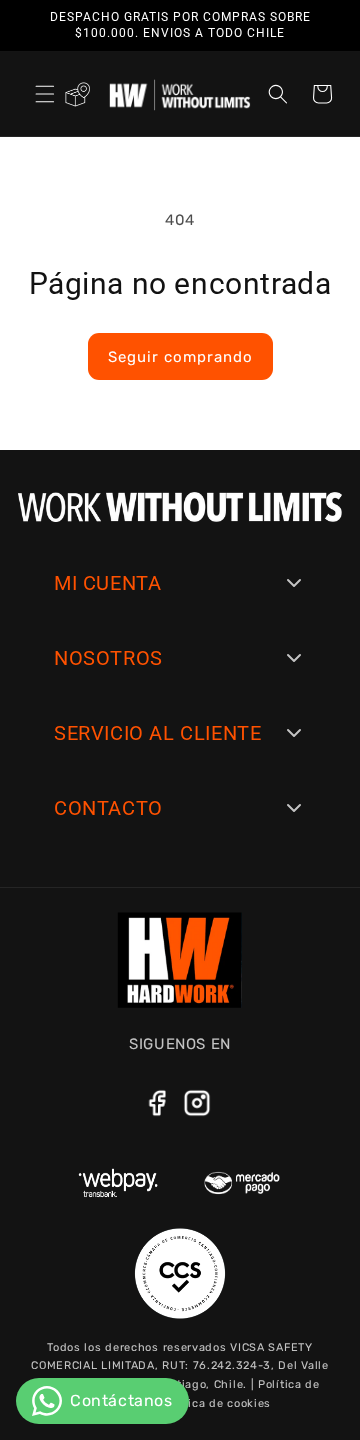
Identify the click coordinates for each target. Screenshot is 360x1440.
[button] (45, 94)
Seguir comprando (180, 357)
